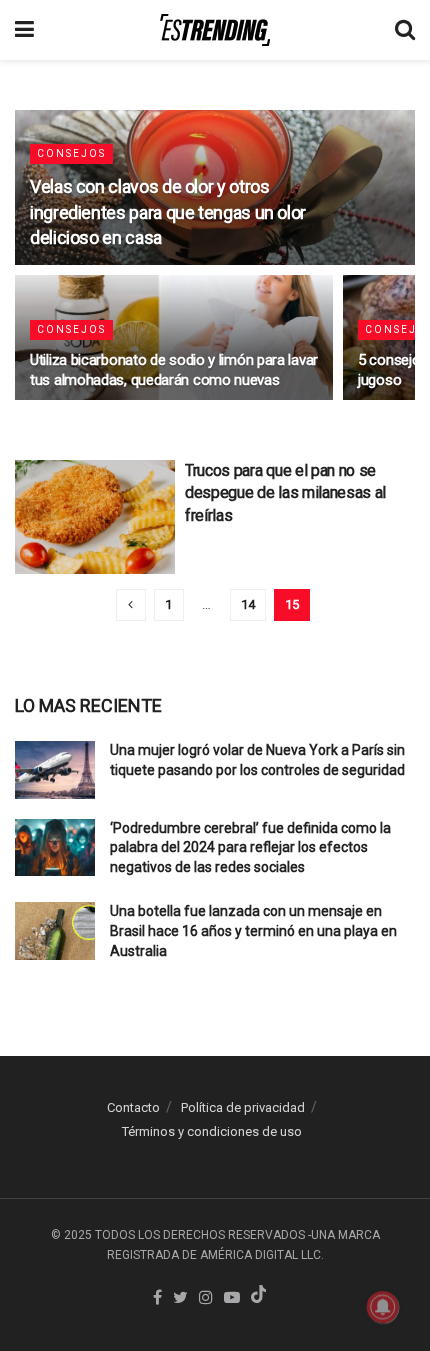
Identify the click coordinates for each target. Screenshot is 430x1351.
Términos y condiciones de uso (212, 1131)
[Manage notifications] (383, 1307)
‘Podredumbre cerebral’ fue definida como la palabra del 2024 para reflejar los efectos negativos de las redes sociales (250, 847)
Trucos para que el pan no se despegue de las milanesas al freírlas (285, 493)
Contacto (133, 1107)
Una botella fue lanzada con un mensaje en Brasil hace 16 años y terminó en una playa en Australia (253, 930)
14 (248, 604)
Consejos (71, 153)
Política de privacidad (243, 1107)
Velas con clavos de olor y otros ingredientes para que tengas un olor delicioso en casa (168, 211)
